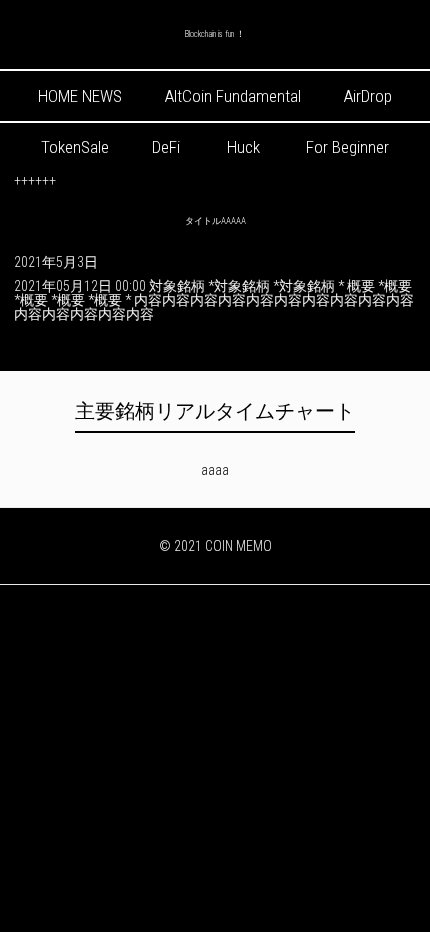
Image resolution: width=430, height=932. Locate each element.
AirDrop (368, 96)
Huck (243, 147)
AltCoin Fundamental (233, 96)
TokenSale (75, 147)
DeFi (166, 147)
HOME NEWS (80, 96)
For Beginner (347, 147)
